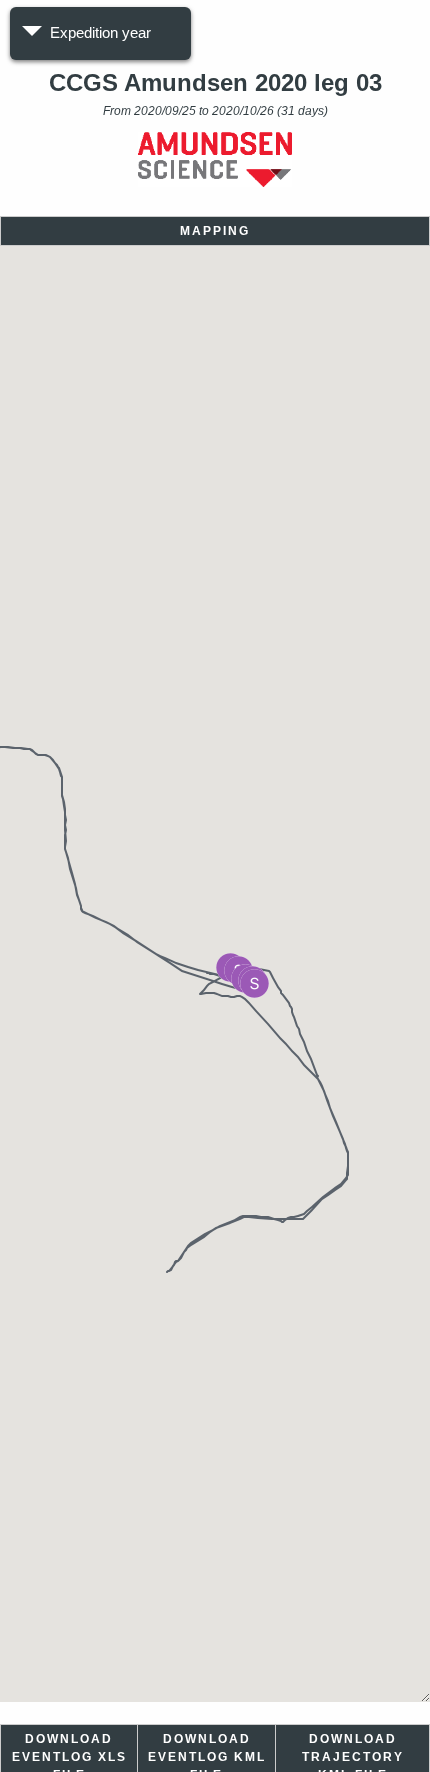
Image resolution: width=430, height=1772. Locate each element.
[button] (254, 983)
